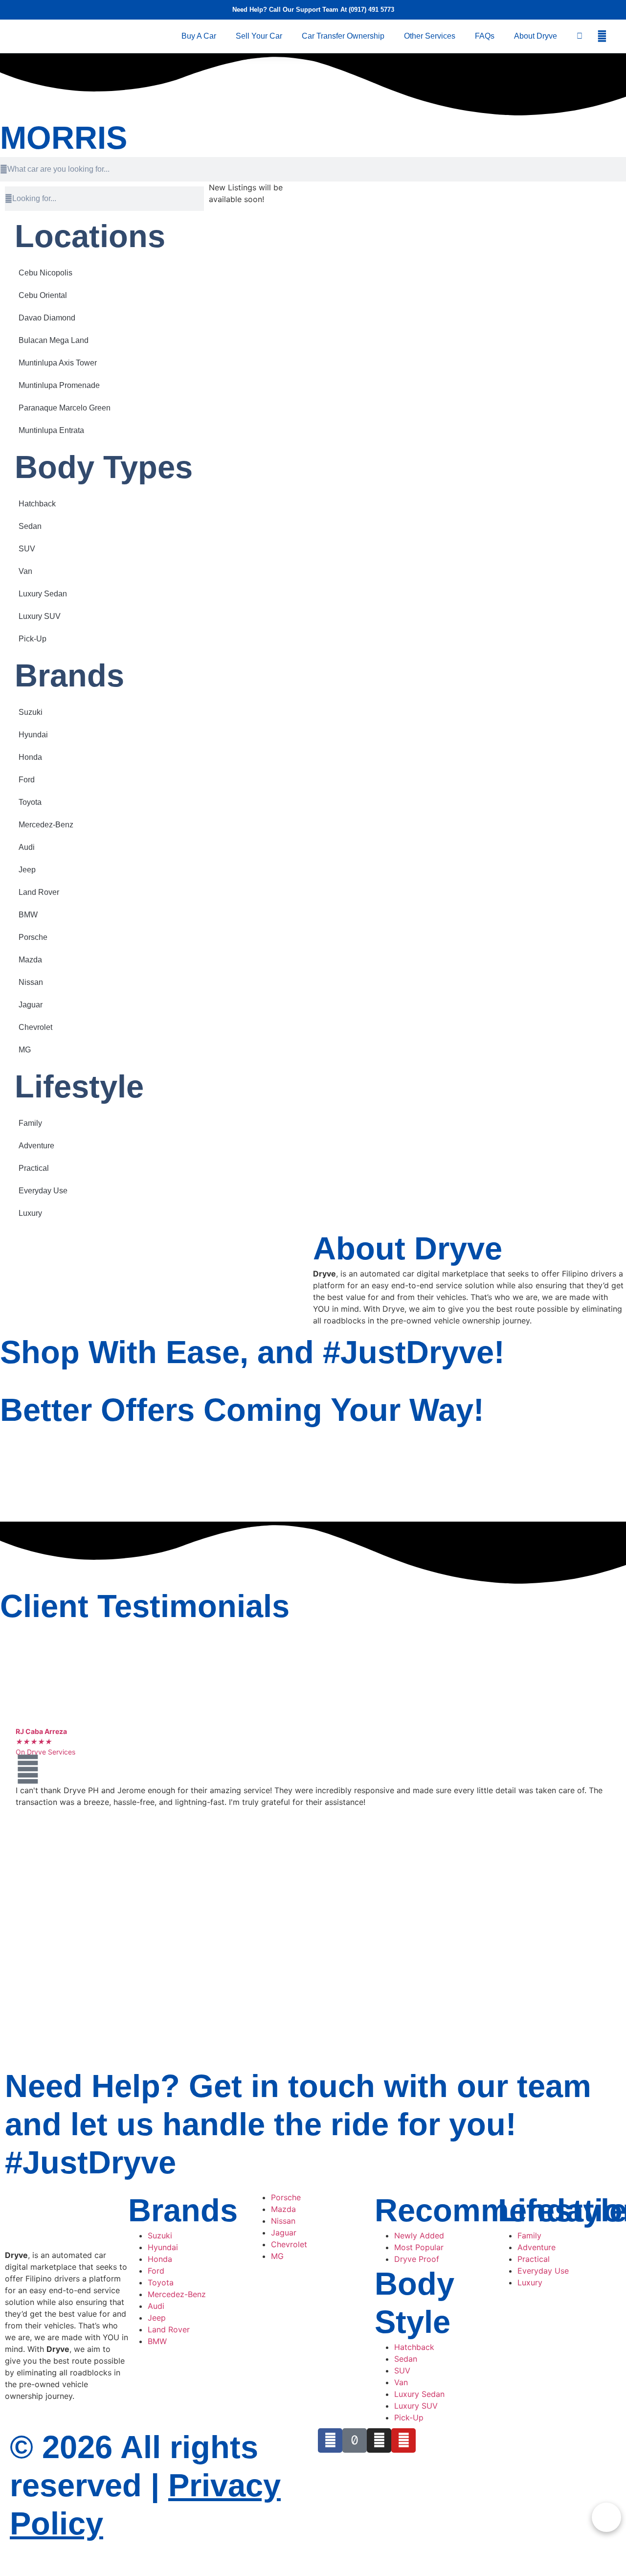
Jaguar (31, 1005)
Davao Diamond (47, 318)
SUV (27, 549)
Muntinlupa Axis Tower (58, 363)
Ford (27, 780)
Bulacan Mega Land (54, 340)
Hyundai (33, 735)
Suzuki (31, 712)
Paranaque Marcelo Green (65, 408)
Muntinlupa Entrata (51, 430)
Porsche (33, 937)
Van (25, 571)
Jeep (27, 870)
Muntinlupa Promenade (59, 385)
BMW (28, 915)
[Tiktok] (355, 2440)
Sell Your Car (259, 36)
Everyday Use (43, 1191)
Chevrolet (35, 1027)
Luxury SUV (40, 616)
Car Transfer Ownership (343, 36)
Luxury (30, 1213)
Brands (69, 675)
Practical (34, 1168)
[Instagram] (379, 2440)
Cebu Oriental (43, 295)
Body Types (104, 467)
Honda (30, 757)
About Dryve (536, 36)
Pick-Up (33, 639)
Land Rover (39, 892)
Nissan (31, 982)
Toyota (30, 802)
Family (30, 1123)
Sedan (30, 526)
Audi (27, 847)
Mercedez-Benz (46, 825)
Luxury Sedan (43, 594)
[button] (602, 36)
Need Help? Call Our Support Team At (291, 10)
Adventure (36, 1146)
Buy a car (199, 36)
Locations (90, 236)
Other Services (430, 36)
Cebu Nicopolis (45, 273)
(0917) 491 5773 (371, 10)
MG (25, 1050)
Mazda (30, 960)
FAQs (485, 36)
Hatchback (37, 504)
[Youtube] (403, 2440)
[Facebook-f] (330, 2440)
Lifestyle (79, 1086)
